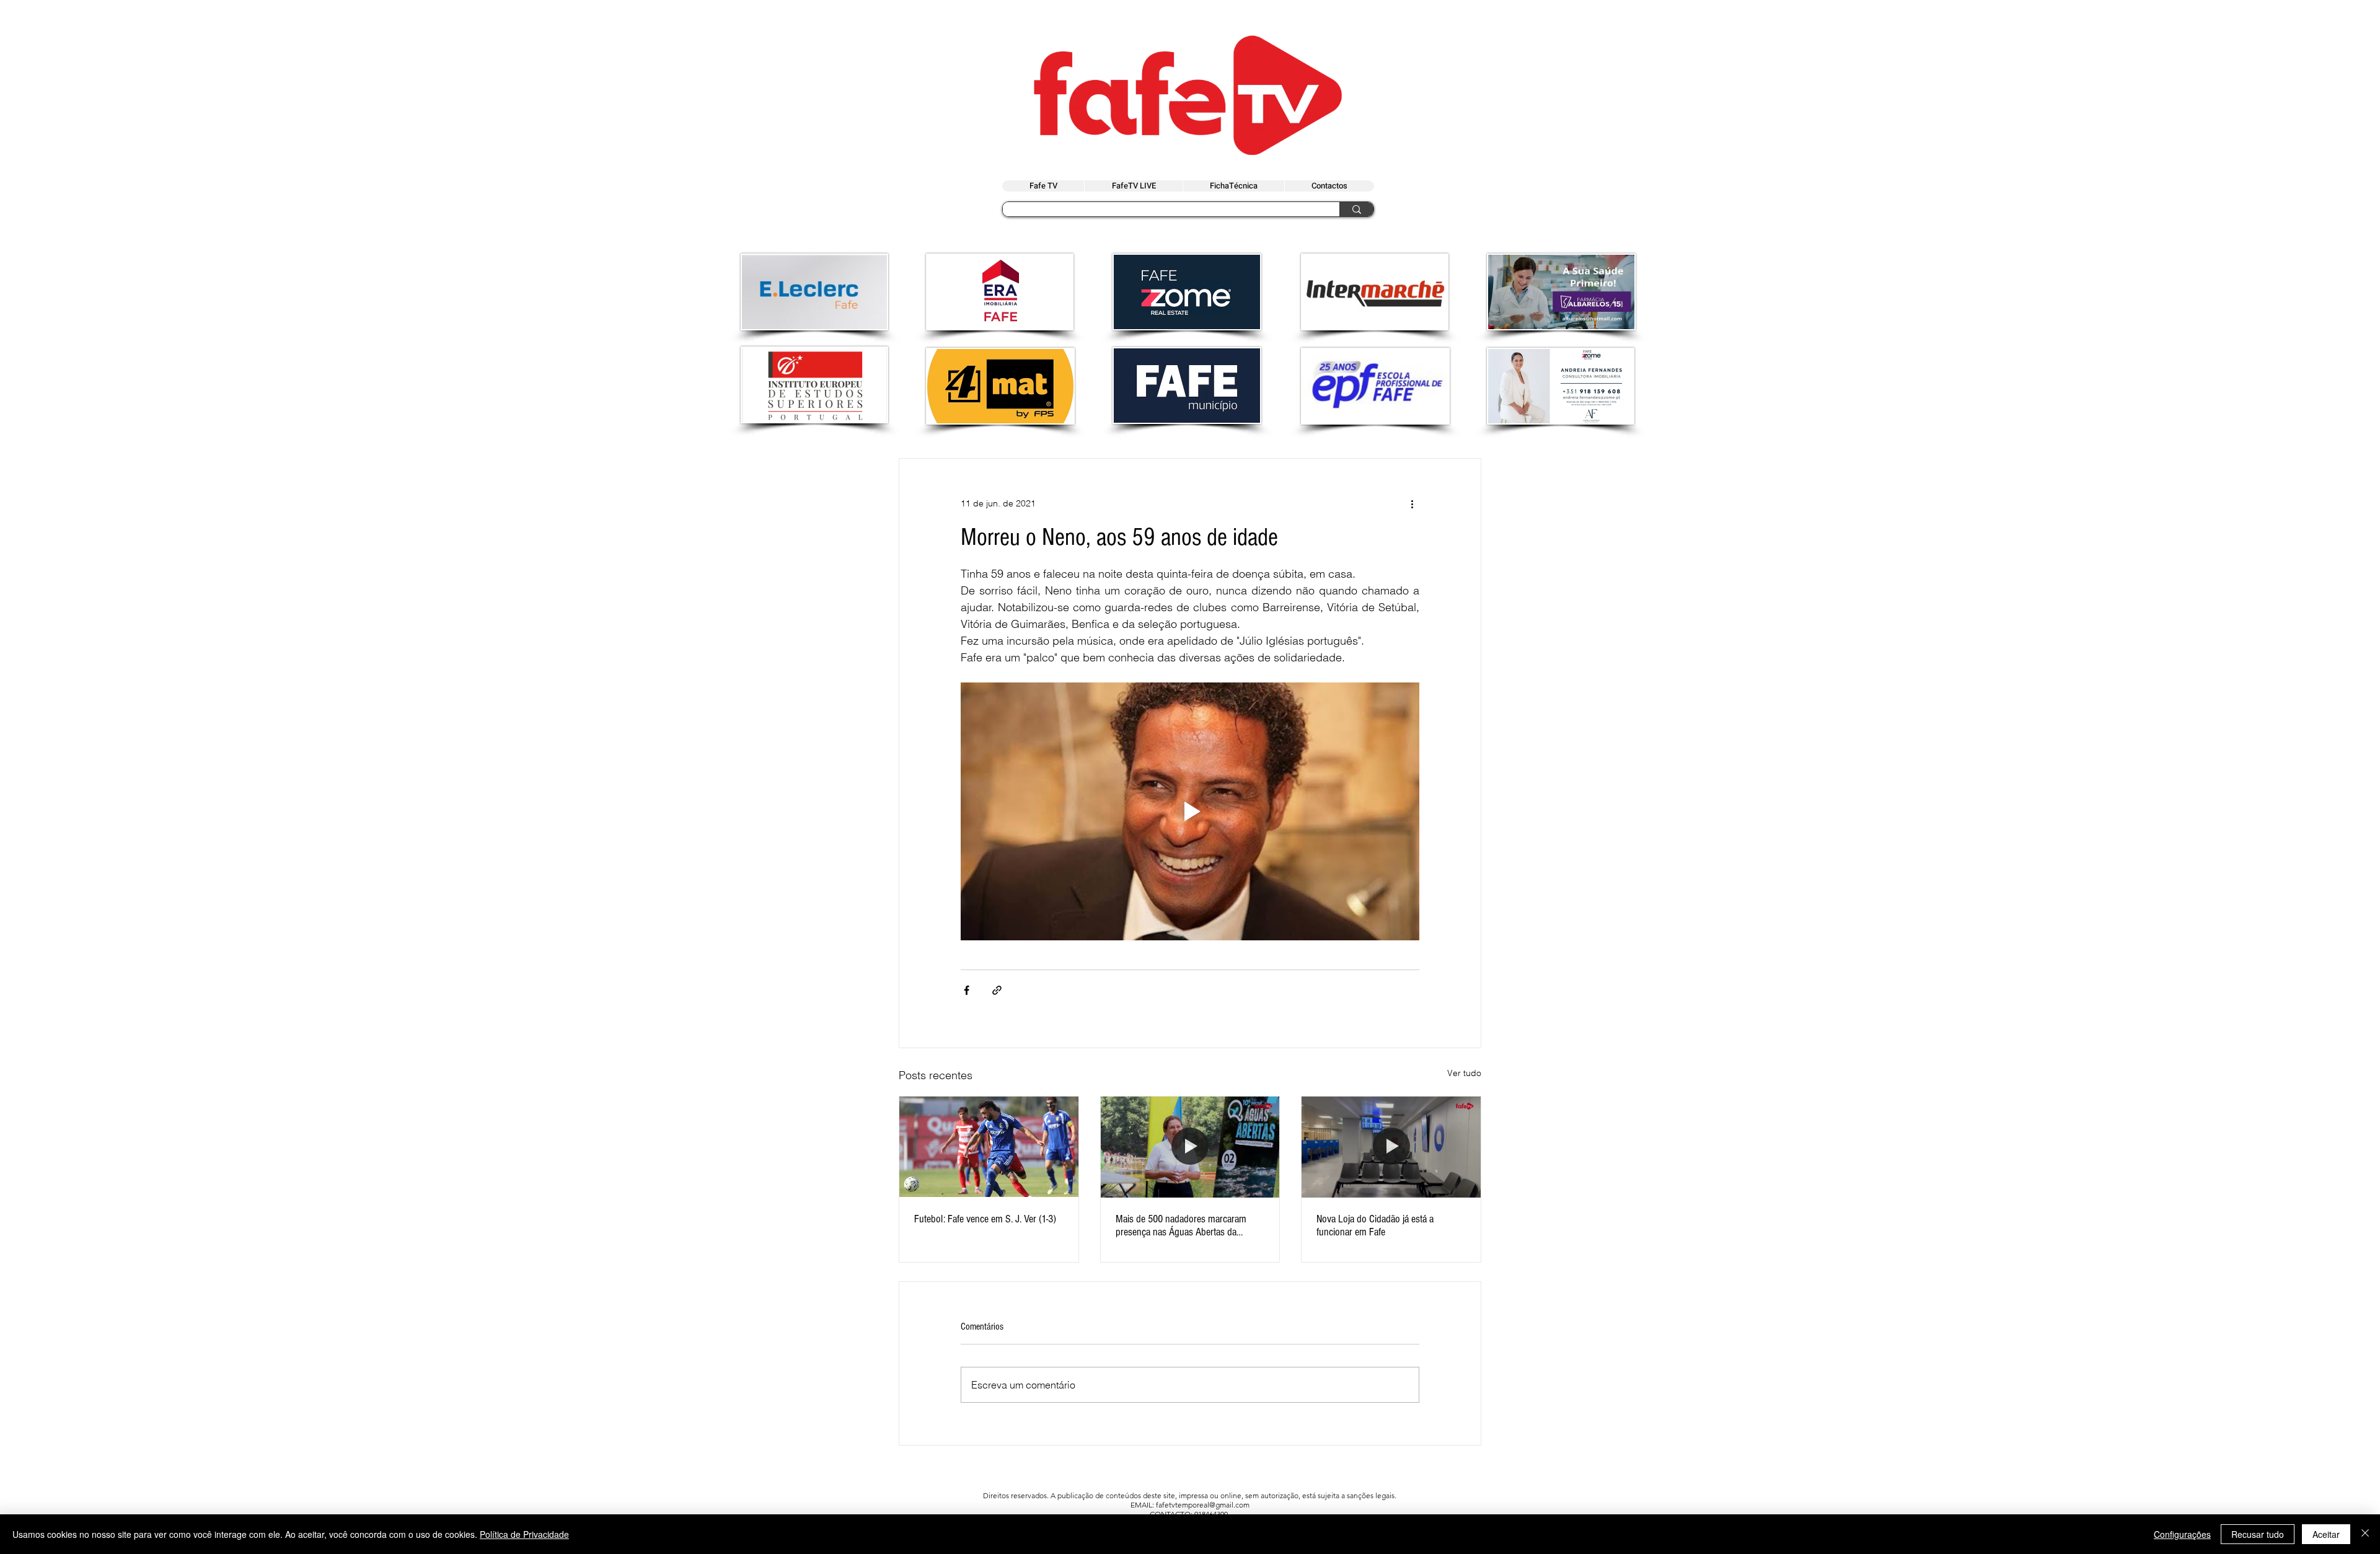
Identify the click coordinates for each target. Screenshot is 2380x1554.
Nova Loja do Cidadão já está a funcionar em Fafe (1375, 1225)
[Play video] (1190, 811)
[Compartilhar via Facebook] (967, 990)
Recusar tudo (2258, 1534)
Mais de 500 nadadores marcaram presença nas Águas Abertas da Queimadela (1181, 1225)
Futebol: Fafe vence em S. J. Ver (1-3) (985, 1219)
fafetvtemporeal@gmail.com (1203, 1505)
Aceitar (2326, 1534)
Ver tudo (1464, 1073)
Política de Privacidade (524, 1534)
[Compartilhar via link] (997, 990)
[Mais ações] (1412, 503)
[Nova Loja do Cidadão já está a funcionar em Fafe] (1391, 1147)
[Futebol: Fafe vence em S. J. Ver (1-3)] (989, 1147)
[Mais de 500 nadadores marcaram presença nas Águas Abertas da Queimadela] (1190, 1147)
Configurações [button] (2182, 1534)
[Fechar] (2365, 1534)
